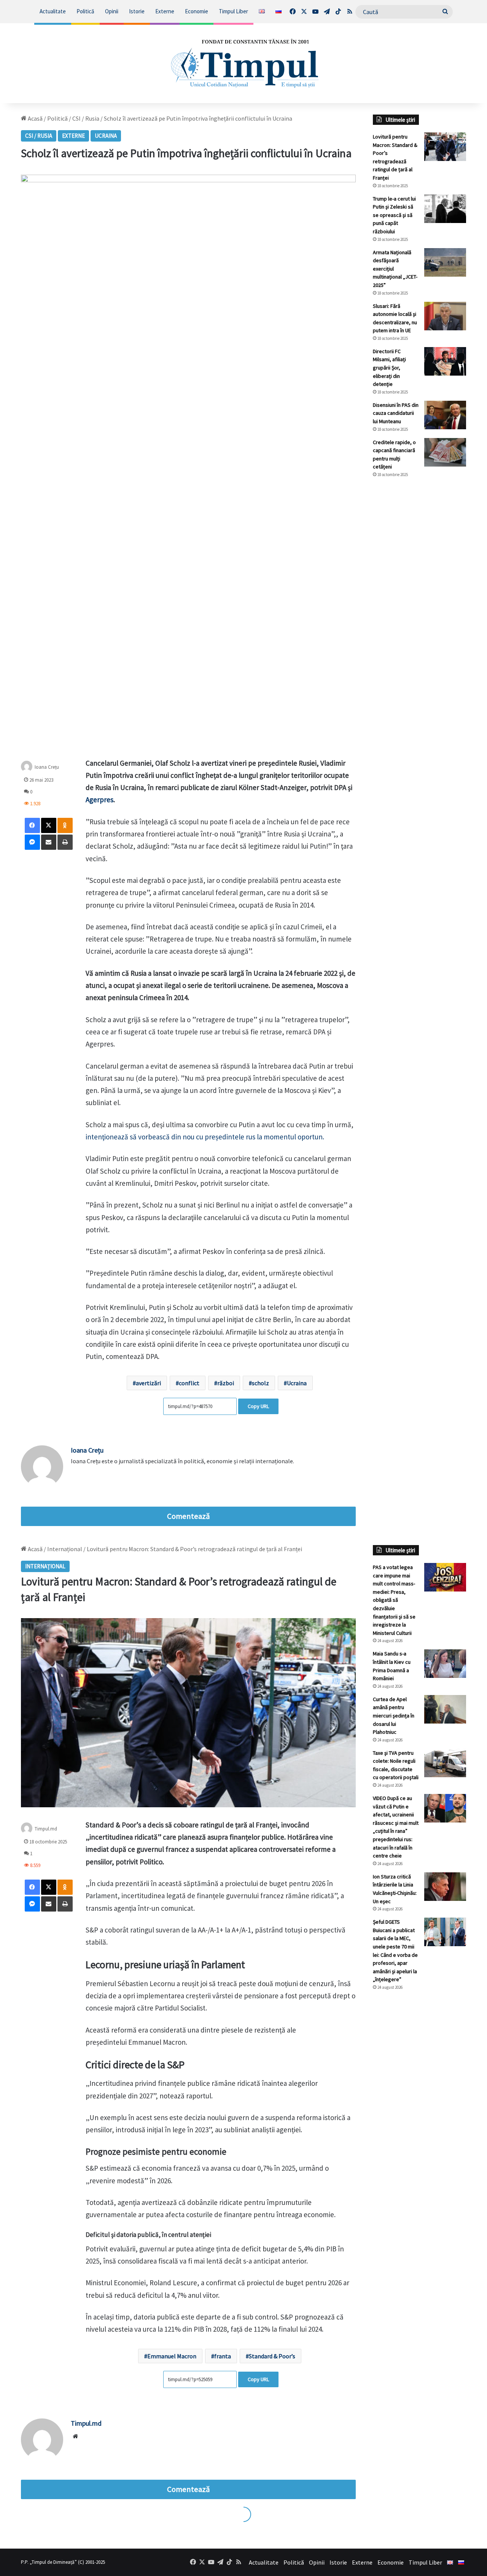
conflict (189, 1383)
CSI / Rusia (86, 118)
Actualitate (53, 11)
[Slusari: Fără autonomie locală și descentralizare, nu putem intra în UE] (445, 316)
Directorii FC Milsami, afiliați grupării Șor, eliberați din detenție (389, 368)
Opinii (112, 11)
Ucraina (106, 136)
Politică (85, 11)
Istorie (137, 11)
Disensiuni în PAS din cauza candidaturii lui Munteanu (396, 413)
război (226, 1383)
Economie (197, 11)
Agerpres (99, 800)
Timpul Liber (233, 11)
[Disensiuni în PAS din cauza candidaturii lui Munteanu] (445, 415)
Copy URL (258, 1406)
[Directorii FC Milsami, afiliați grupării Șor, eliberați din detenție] (445, 361)
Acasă (35, 118)
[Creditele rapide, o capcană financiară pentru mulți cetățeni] (445, 452)
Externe (165, 11)
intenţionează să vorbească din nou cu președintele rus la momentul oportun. (205, 1137)
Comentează (188, 1516)
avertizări (148, 1383)
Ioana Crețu (47, 767)
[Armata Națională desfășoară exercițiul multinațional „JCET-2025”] (445, 262)
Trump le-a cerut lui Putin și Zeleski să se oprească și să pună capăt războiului (394, 215)
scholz (260, 1383)
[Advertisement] (419, 611)
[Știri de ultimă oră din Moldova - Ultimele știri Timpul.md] (244, 63)
